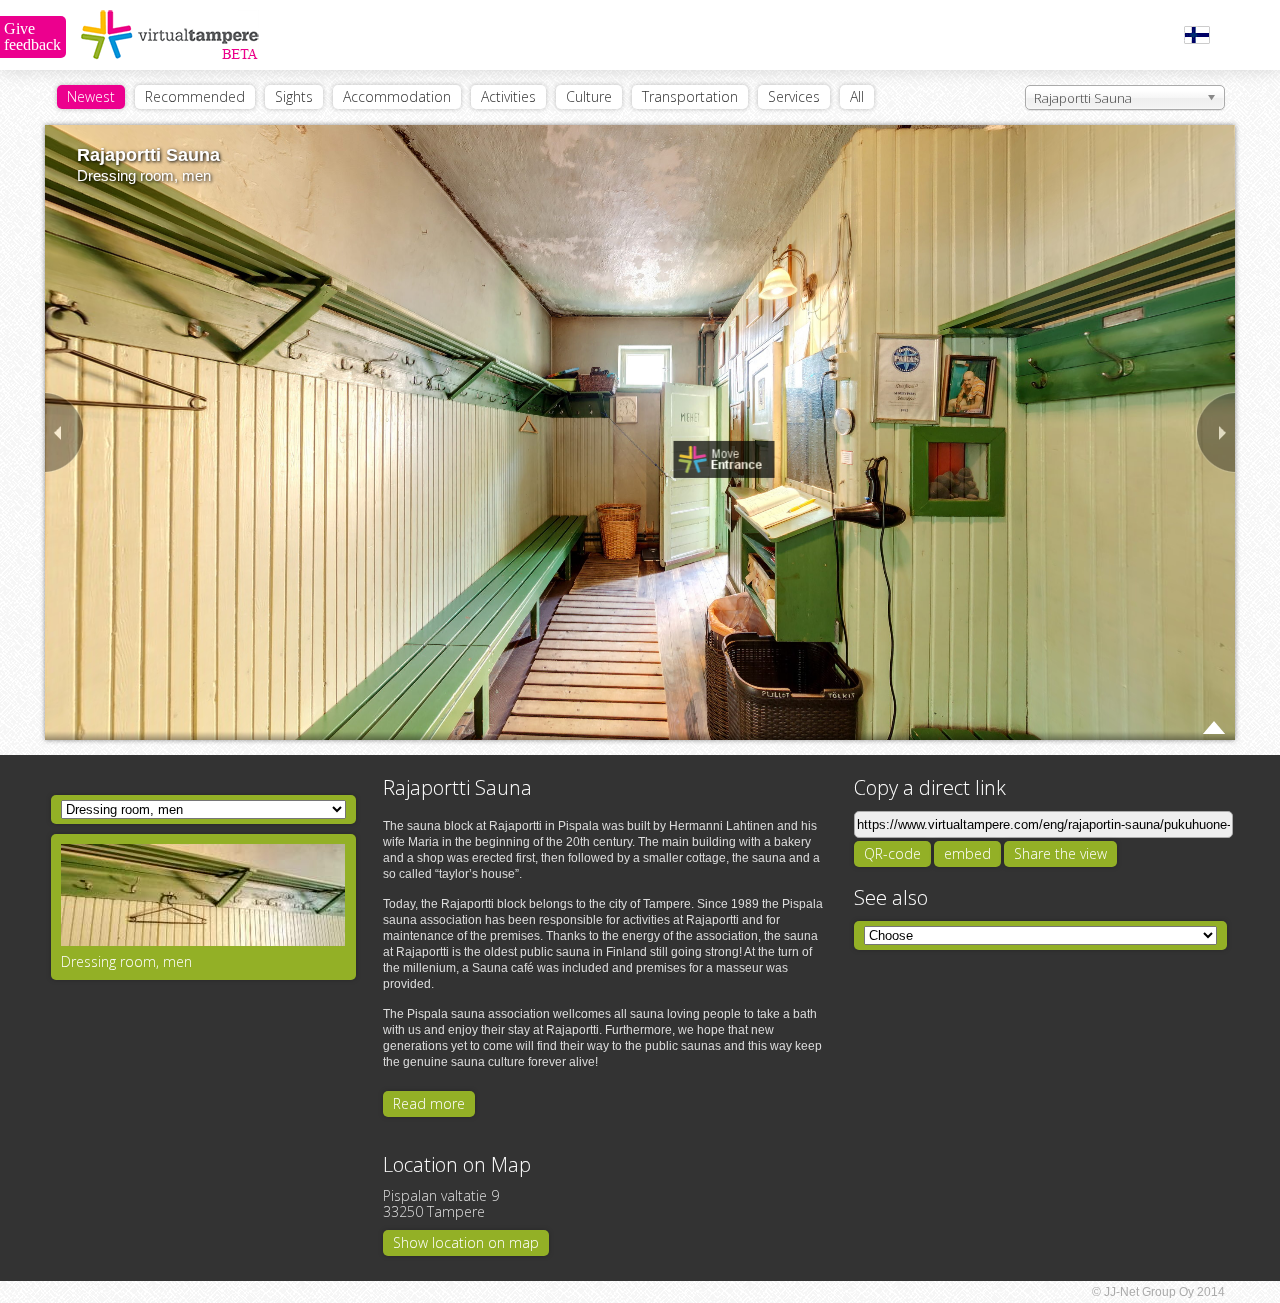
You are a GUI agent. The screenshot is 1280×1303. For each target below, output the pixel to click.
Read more (429, 1103)
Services (794, 96)
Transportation (690, 96)
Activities (508, 96)
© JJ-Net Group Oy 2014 (1158, 1292)
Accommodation (397, 96)
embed (967, 853)
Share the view (1060, 853)
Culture (589, 96)
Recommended (195, 96)
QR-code (892, 853)
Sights (294, 96)
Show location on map (466, 1242)
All (857, 96)
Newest (91, 96)
